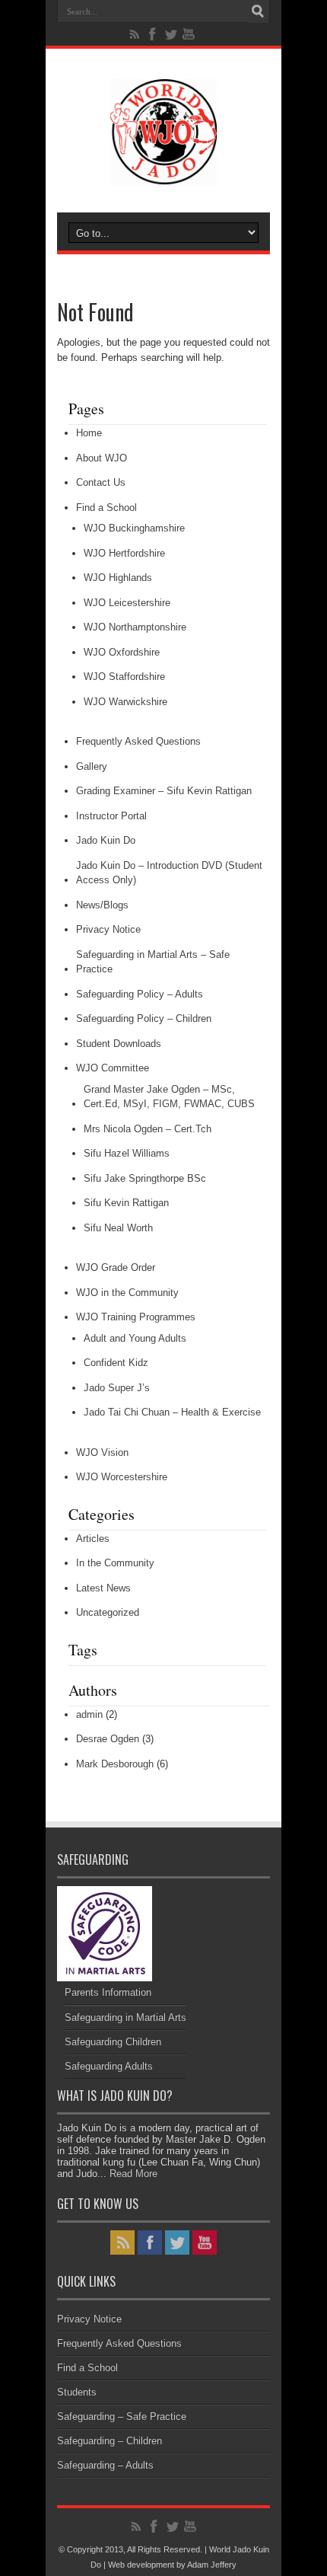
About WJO (102, 458)
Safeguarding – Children (110, 2441)
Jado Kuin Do (106, 840)
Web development (141, 2565)
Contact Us (101, 482)
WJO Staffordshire (124, 677)
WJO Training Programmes (136, 1317)
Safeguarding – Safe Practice (122, 2416)
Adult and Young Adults (135, 1338)
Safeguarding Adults (109, 2066)
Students (77, 2392)
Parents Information (108, 1992)
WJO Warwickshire (125, 702)
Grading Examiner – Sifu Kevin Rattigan (164, 791)
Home (89, 433)
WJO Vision (102, 1452)
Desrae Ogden (108, 1739)
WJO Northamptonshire (135, 627)
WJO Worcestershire (122, 1477)
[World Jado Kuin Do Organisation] (163, 174)
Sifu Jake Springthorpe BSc (145, 1178)
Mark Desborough (115, 1764)
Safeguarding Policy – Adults (140, 994)
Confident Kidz (116, 1363)
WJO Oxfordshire (122, 652)
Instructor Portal (111, 816)
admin (89, 1714)
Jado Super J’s (117, 1388)
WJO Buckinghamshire (134, 528)
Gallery (92, 766)
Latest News (103, 1588)
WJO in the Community (127, 1293)
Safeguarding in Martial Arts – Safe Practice (153, 962)
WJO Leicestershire (127, 603)
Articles (93, 1539)
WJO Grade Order (116, 1267)
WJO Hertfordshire (124, 553)
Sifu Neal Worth (118, 1228)
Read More (133, 2174)
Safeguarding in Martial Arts (125, 2017)
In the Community (115, 1563)
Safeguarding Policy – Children (144, 1018)
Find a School (106, 508)
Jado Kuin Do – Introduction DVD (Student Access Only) (169, 873)
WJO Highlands (118, 578)
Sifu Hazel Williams (127, 1153)
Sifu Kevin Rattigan (126, 1203)
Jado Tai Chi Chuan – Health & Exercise (172, 1412)
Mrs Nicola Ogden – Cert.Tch (148, 1129)
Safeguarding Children (113, 2042)
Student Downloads (119, 1044)
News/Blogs (102, 905)
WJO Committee (113, 1068)
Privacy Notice (108, 929)
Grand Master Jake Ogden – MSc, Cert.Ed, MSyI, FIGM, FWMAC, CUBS (169, 1097)
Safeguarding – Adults (105, 2465)
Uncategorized (108, 1612)
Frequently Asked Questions (138, 741)
